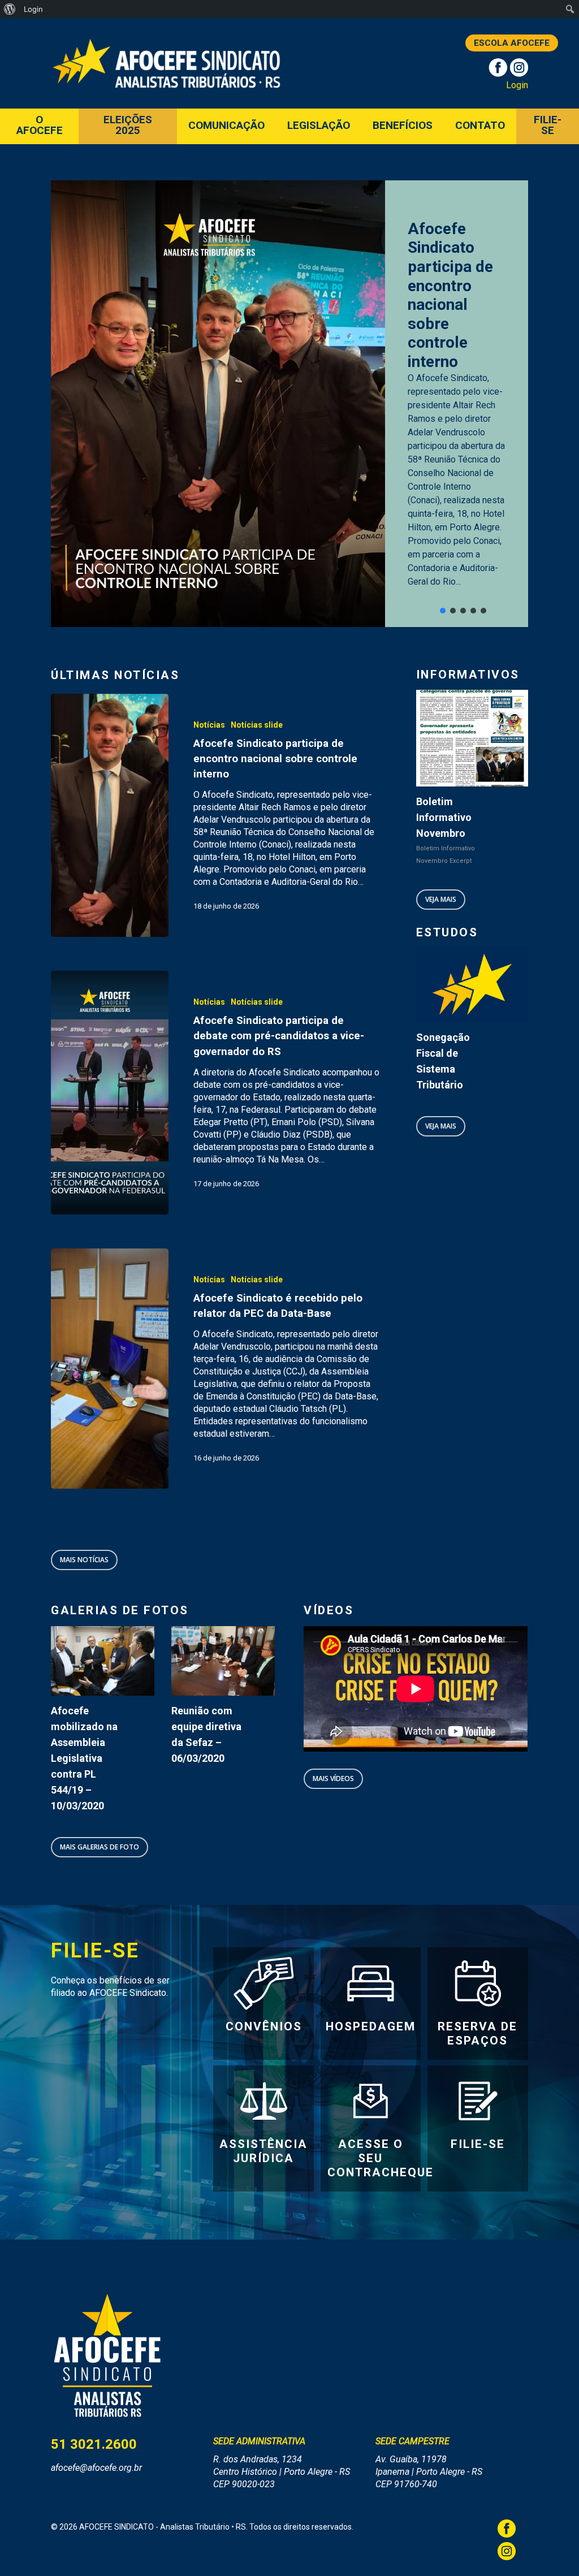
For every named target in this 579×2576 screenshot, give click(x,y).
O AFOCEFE (40, 126)
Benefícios (403, 126)
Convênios (264, 2026)
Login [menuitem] (33, 9)
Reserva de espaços (478, 2033)
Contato (480, 126)
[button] (443, 611)
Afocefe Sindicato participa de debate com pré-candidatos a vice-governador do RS (478, 288)
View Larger (103, 1644)
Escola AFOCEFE (512, 43)
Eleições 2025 (128, 126)
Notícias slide (257, 725)
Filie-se (548, 126)
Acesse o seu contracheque (381, 2158)
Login (517, 85)
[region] (289, 404)
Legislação (319, 126)
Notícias (209, 725)
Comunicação (226, 126)
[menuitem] (10, 9)
